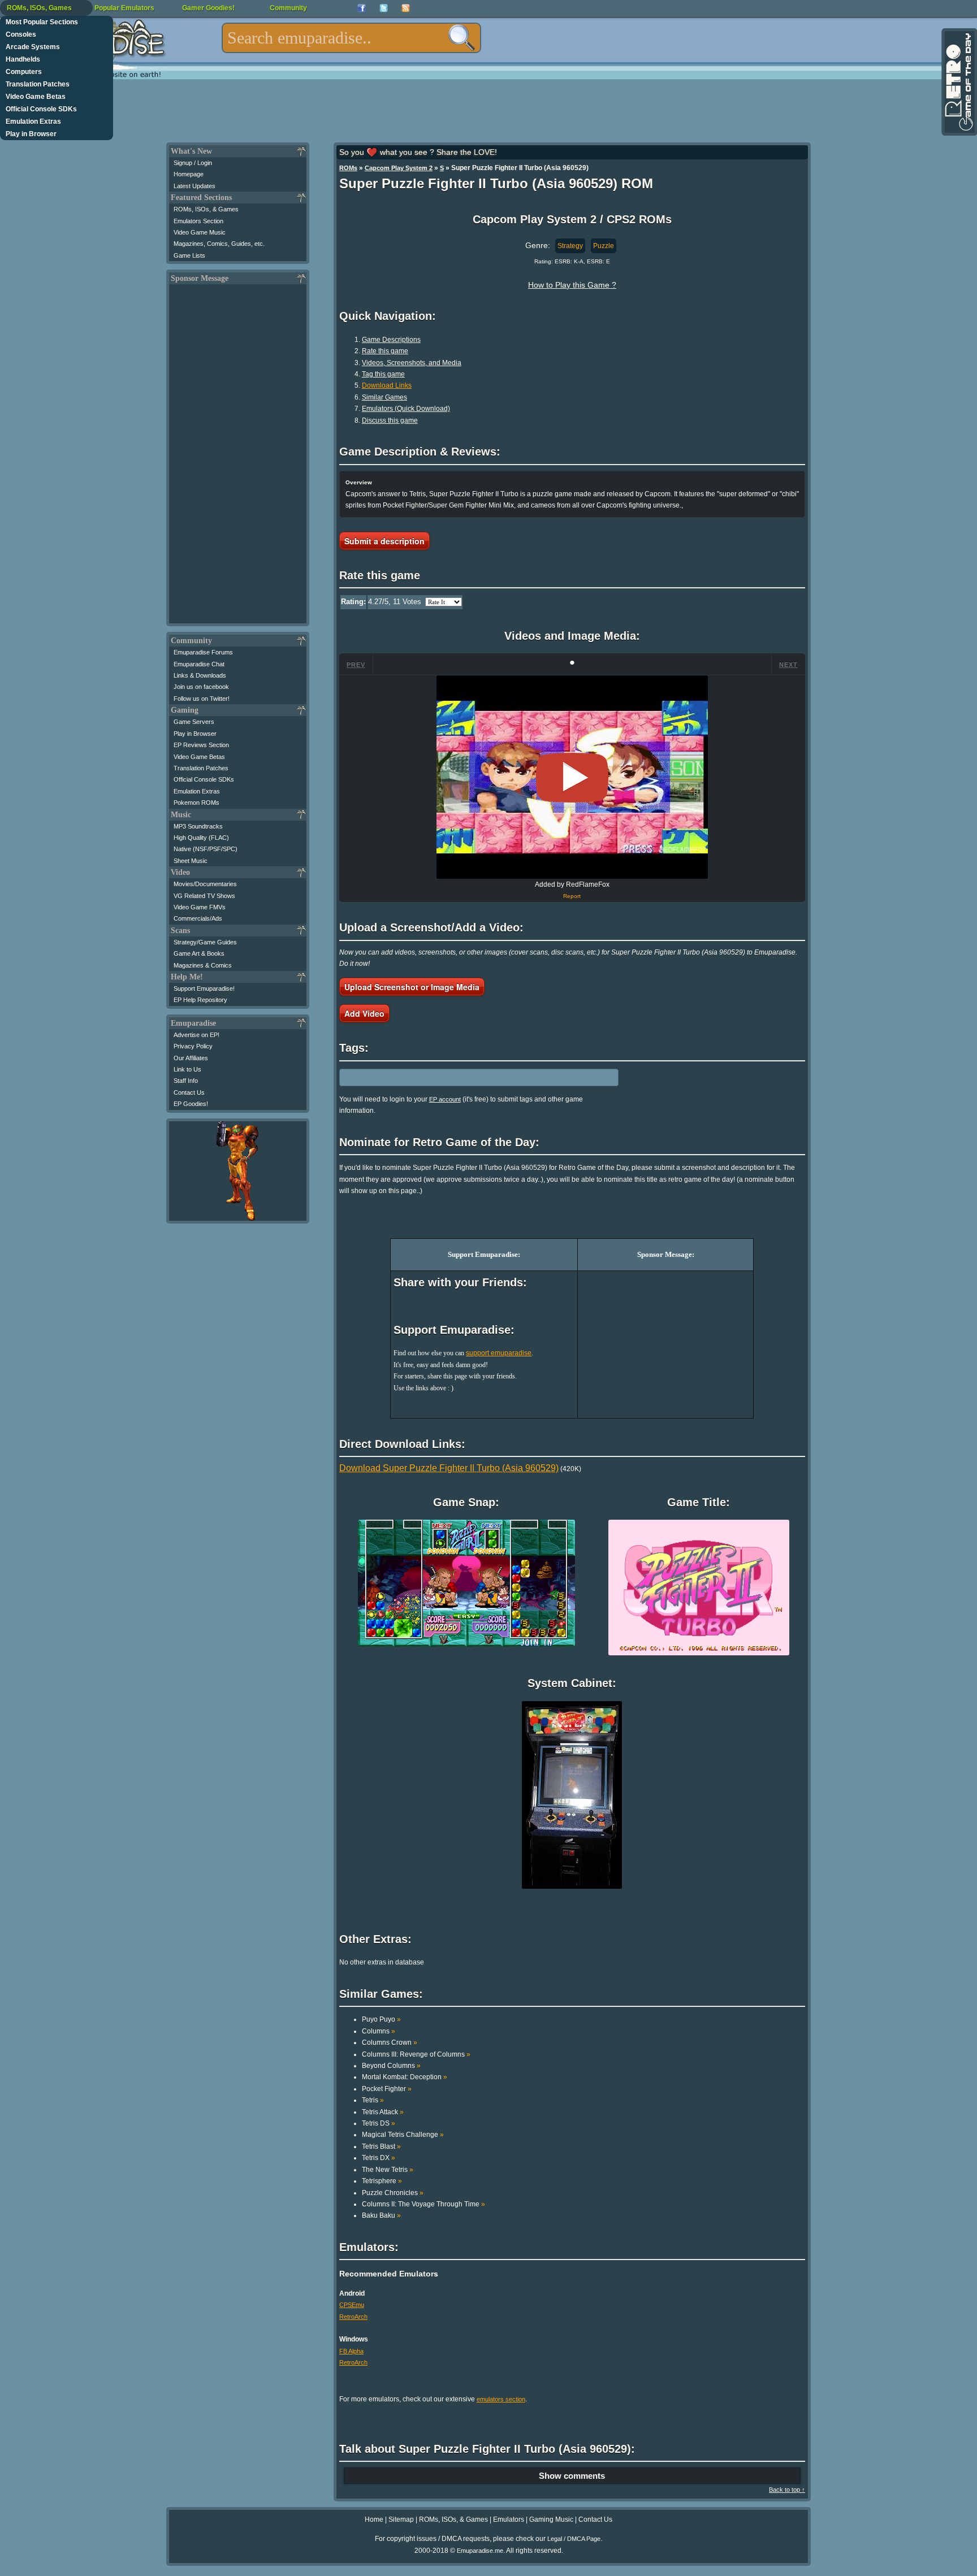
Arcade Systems (33, 47)
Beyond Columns (391, 2066)
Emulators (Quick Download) (406, 409)
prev (356, 665)
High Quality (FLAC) (201, 838)
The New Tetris (388, 2170)
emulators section (501, 2399)
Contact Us (189, 1092)
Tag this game (383, 374)
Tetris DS (379, 2123)
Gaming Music (551, 2519)
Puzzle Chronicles (393, 2193)
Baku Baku (381, 2215)
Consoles (21, 34)
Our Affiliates (191, 1058)
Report (572, 896)
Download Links (387, 385)
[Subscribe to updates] (406, 8)
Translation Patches (38, 84)
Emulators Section (198, 221)
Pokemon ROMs (196, 803)
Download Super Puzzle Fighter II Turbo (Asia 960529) (449, 1468)
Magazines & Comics (203, 965)
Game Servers (194, 722)
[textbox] (351, 38)
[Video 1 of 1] (572, 778)
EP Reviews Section (201, 745)
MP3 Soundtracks (198, 826)
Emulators (509, 2519)
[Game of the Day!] (958, 82)
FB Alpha (351, 2351)
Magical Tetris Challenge (403, 2135)
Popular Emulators (124, 8)
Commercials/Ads (198, 918)
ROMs (348, 168)
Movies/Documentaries (205, 884)
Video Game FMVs (200, 907)
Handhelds (23, 59)
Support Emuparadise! (204, 988)
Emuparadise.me (480, 2551)
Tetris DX (379, 2158)
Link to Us (187, 1069)
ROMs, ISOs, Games (39, 8)
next (788, 665)
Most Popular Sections (42, 22)
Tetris (373, 2100)
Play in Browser (31, 134)
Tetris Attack (383, 2112)
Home (374, 2519)
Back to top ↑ (787, 2490)
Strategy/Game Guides (205, 942)
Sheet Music (191, 861)
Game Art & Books (199, 953)
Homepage (189, 174)
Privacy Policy (193, 1046)
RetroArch (353, 2317)
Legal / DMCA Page (574, 2539)
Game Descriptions (391, 340)
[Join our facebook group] (362, 8)
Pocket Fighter (387, 2089)
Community (288, 8)
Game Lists (189, 255)
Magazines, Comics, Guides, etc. (219, 244)
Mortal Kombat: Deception (405, 2077)
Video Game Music (200, 232)
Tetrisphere (382, 2181)
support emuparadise (499, 1353)
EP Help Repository (200, 1000)
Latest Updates (194, 186)
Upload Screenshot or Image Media (412, 987)
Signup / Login (193, 163)
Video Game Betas (36, 97)
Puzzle (604, 246)
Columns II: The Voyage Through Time (423, 2204)
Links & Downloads (200, 675)
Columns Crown (390, 2042)
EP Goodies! (191, 1104)
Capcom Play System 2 (399, 168)
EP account (445, 1099)
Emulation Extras (33, 122)
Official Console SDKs (41, 109)
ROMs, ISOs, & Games (206, 209)
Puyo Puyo (381, 2019)
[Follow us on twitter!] (384, 8)
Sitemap (401, 2519)
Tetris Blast (381, 2146)
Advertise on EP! (196, 1035)
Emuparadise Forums (203, 652)
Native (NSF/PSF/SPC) (206, 849)
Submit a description (384, 541)
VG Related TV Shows (204, 896)
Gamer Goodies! (208, 8)
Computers (24, 72)
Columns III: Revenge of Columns (416, 2054)
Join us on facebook (201, 687)
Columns (379, 2031)
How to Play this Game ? (572, 285)
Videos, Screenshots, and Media (412, 363)
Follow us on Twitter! (202, 699)
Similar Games (384, 397)
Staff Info (186, 1081)
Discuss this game (390, 420)
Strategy (570, 246)
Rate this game (385, 351)
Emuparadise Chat (199, 664)
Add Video (364, 1013)
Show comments (572, 2476)
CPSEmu (352, 2305)
